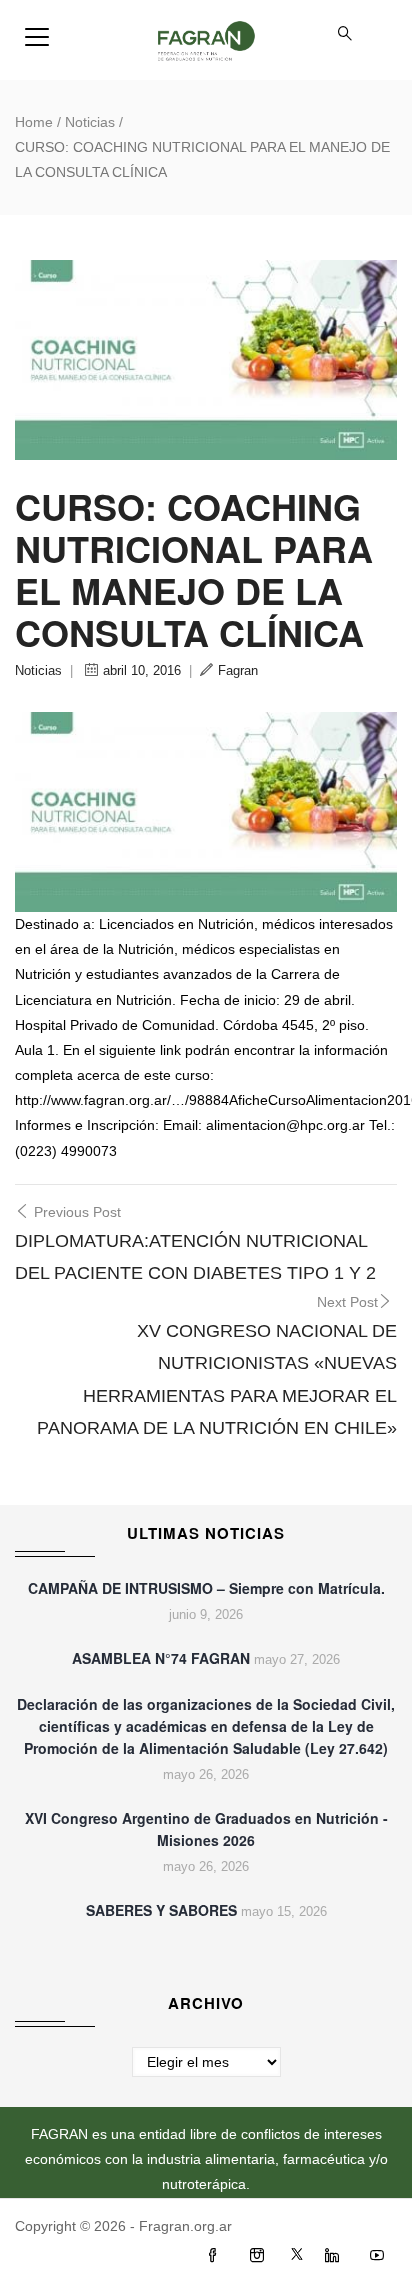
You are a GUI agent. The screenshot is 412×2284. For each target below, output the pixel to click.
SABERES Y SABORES (161, 1910)
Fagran (238, 670)
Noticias (90, 122)
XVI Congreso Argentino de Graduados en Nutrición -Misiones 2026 (206, 1829)
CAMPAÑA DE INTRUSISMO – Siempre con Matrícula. (206, 1588)
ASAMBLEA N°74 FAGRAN (161, 1658)
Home (34, 122)
